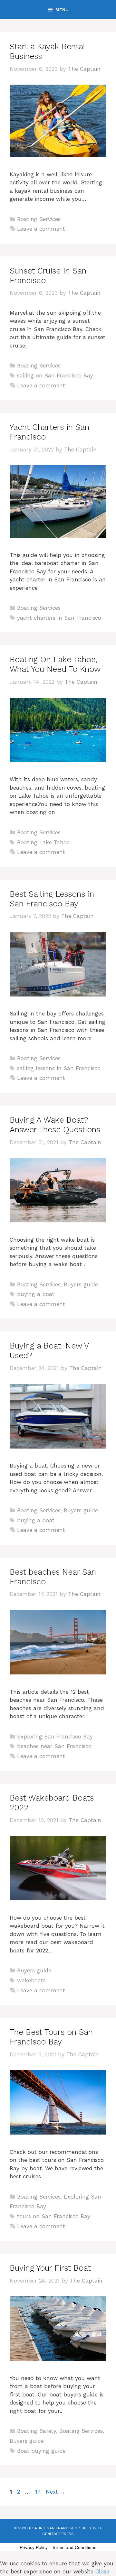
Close (102, 2571)
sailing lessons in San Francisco (59, 1068)
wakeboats (31, 1980)
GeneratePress (58, 2534)
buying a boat (36, 1294)
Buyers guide (81, 1284)
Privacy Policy (34, 2547)
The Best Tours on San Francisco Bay (51, 2037)
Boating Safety (37, 2431)
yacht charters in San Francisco (59, 618)
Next (56, 2492)
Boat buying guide (41, 2451)
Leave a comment (41, 229)
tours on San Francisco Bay (54, 2216)
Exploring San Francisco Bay (55, 1737)
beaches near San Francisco (54, 1746)
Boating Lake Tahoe (43, 842)
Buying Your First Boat (50, 2268)
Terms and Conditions (74, 2547)
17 (39, 2492)
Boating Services (39, 219)
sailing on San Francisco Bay (55, 375)
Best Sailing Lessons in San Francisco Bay (52, 899)
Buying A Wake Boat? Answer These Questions (55, 1125)
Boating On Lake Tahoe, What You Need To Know (55, 664)
